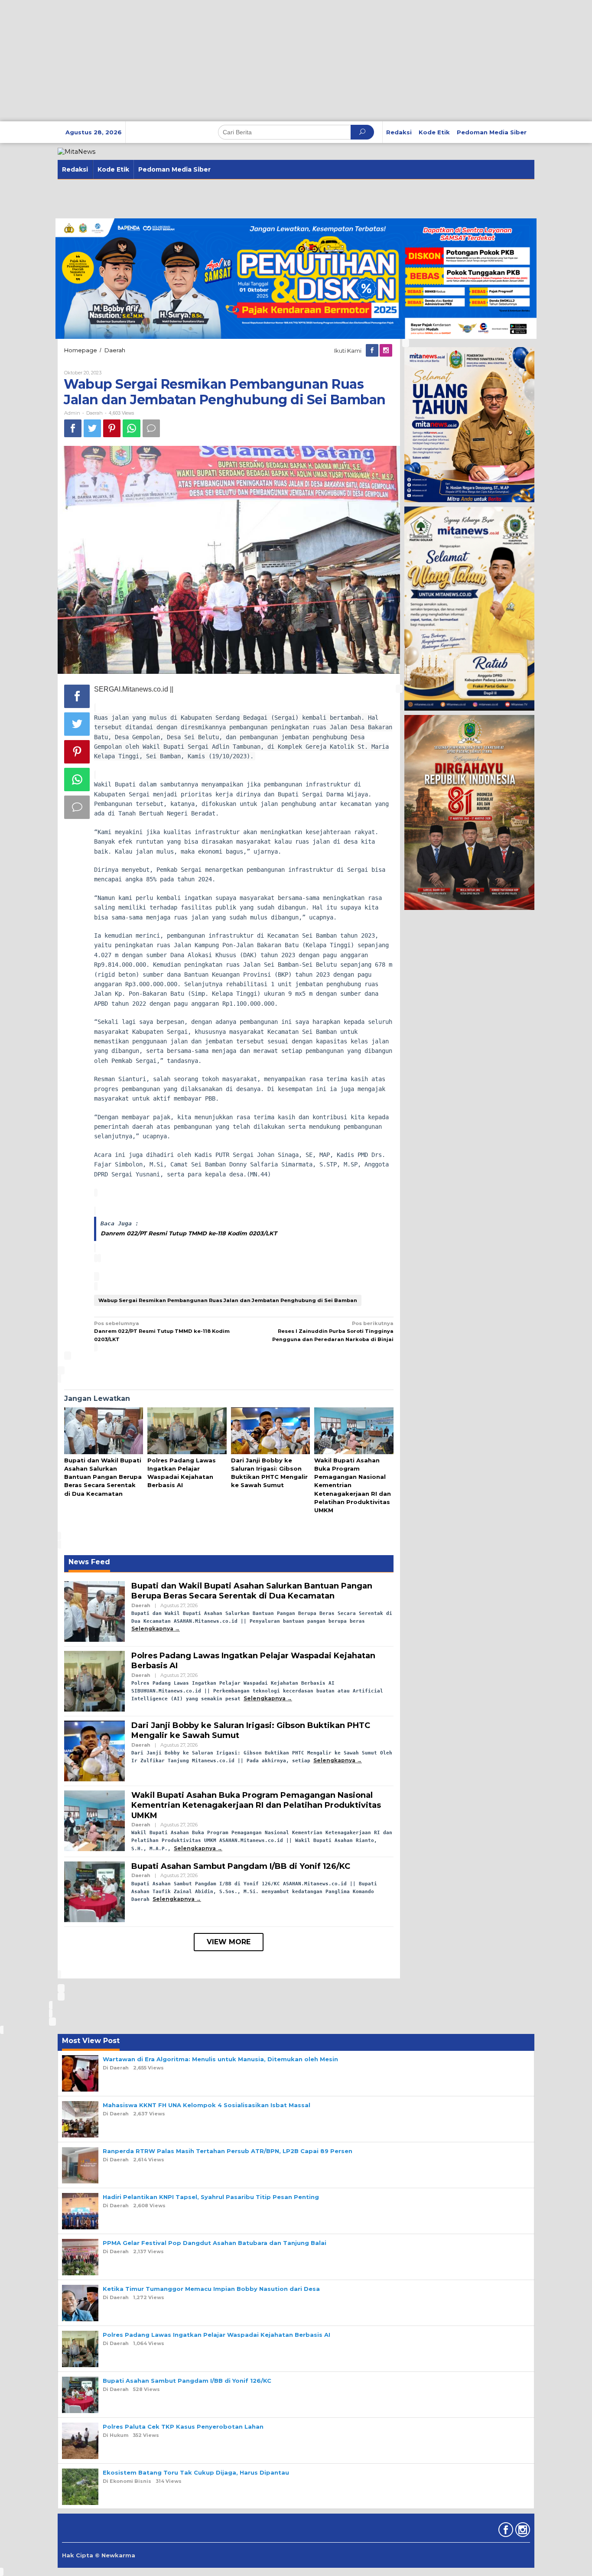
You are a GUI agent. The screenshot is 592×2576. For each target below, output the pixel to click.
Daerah (94, 413)
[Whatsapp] (132, 428)
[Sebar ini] (73, 428)
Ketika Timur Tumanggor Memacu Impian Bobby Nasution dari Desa (211, 2289)
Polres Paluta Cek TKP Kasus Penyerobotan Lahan (183, 2427)
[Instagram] (387, 351)
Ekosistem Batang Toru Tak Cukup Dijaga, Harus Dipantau (196, 2472)
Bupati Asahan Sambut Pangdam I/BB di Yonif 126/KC (241, 1866)
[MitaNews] (76, 151)
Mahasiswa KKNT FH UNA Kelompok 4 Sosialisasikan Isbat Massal (207, 2105)
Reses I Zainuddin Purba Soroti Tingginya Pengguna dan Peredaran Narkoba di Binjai (333, 1331)
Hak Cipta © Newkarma (99, 2555)
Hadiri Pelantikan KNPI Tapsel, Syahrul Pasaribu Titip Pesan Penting (211, 2197)
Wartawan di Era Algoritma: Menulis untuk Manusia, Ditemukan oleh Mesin (220, 2059)
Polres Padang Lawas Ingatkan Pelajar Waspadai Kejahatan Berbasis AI (216, 2335)
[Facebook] (373, 351)
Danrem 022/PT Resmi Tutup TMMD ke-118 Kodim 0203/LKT (189, 1233)
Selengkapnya (152, 1629)
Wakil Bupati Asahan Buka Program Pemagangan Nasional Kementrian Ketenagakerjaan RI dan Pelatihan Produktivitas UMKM (256, 1805)
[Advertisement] (260, 61)
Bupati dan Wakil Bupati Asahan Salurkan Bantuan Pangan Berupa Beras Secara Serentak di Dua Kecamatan (103, 1477)
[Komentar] (151, 428)
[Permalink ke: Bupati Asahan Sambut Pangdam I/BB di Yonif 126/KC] (94, 1891)
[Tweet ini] (92, 428)
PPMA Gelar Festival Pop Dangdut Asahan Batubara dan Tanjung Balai (215, 2243)
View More (229, 1942)
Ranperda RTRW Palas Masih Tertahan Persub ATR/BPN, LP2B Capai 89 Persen (228, 2151)
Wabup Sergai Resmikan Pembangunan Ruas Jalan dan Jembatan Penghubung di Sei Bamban (228, 1300)
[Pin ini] (112, 428)
